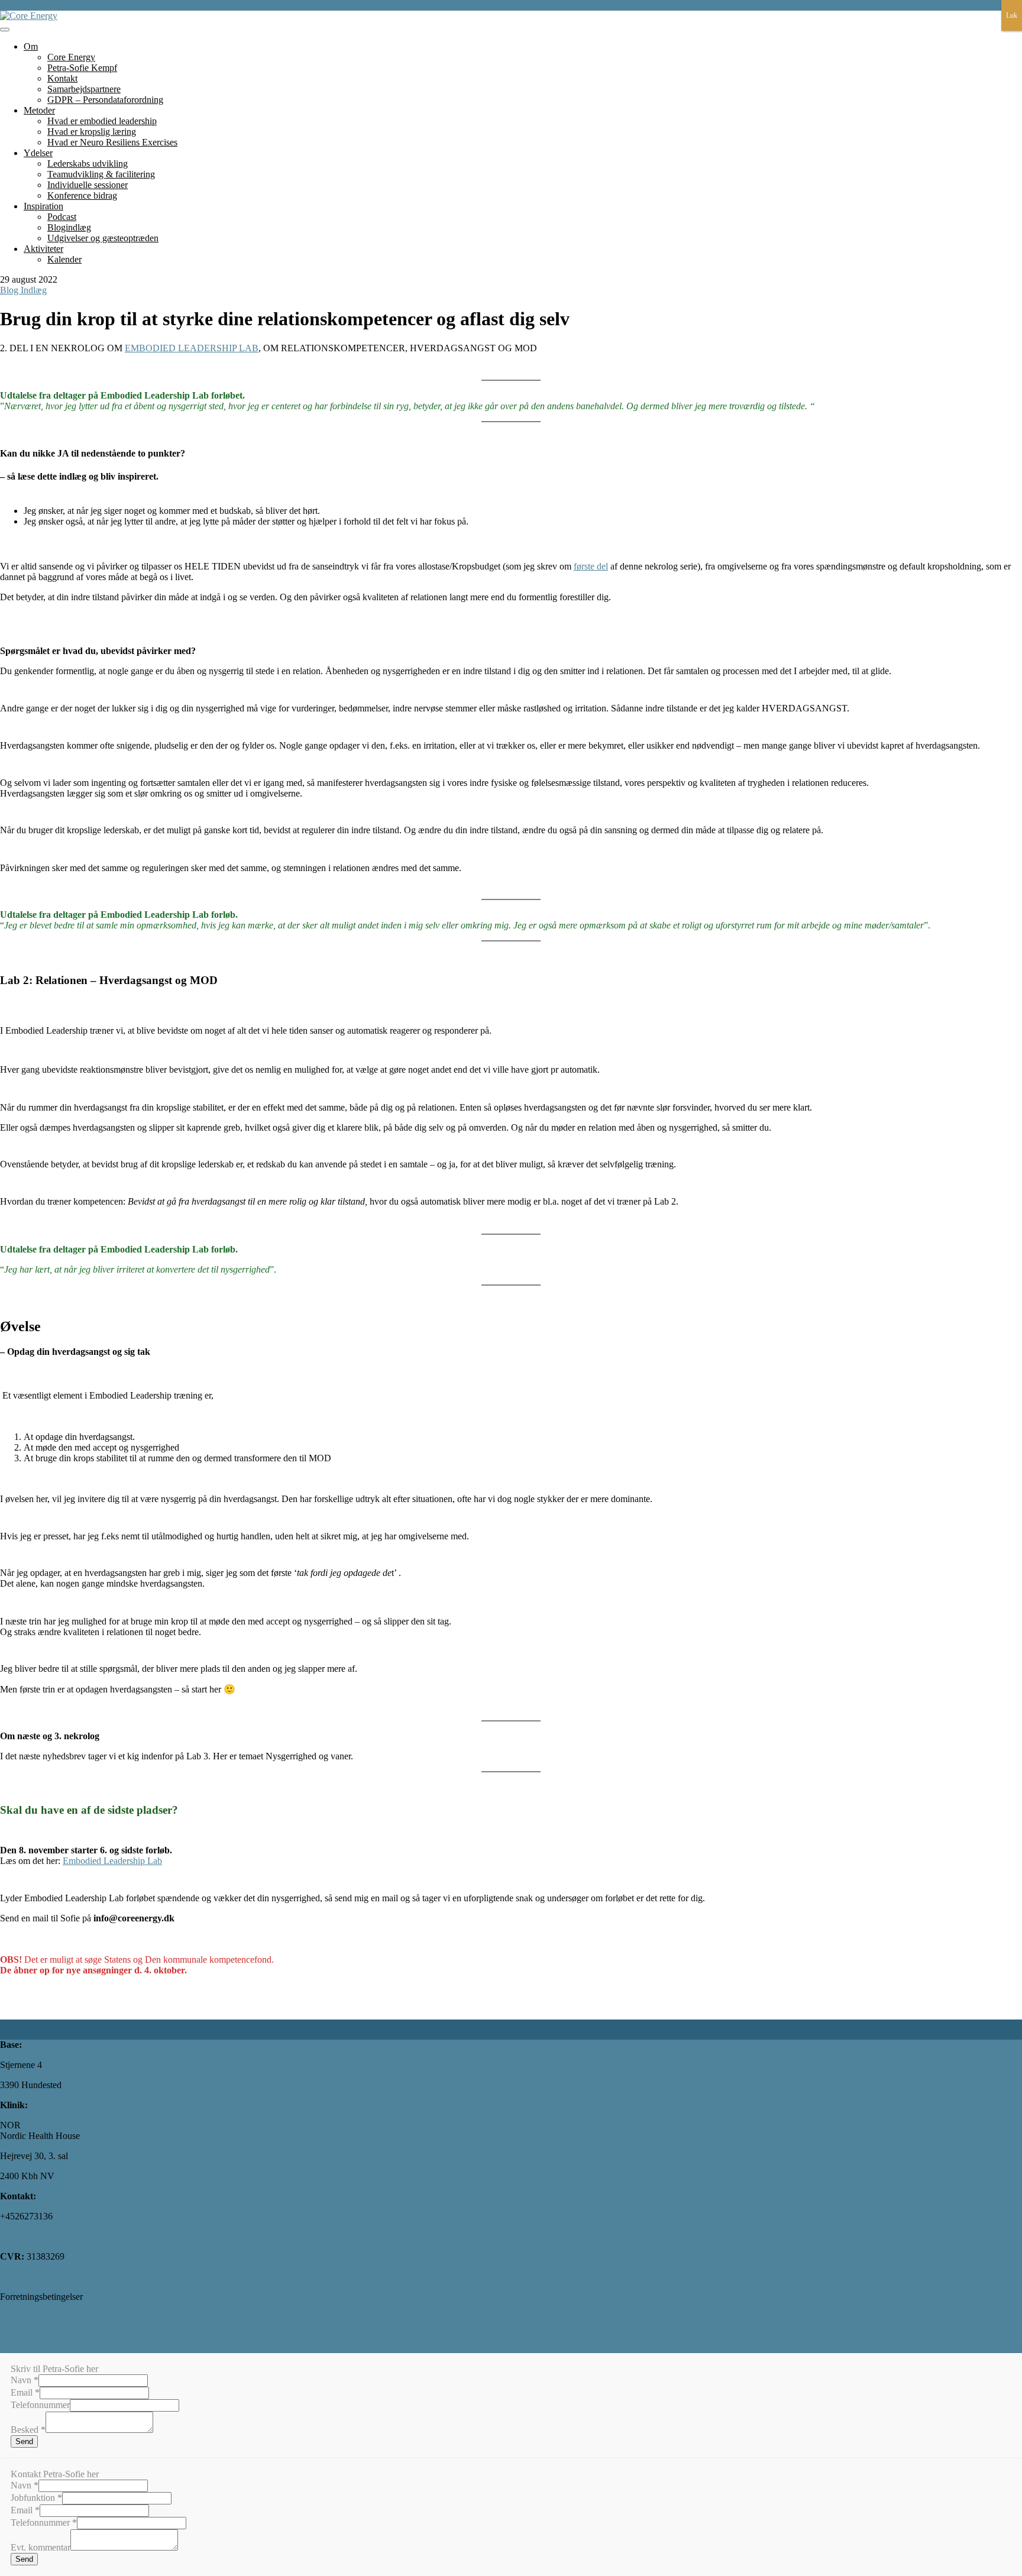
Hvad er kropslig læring (92, 132)
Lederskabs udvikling (88, 164)
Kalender (64, 259)
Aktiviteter (43, 249)
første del (591, 566)
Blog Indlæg (23, 290)
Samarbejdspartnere (84, 89)
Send (24, 2441)
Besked (28, 2430)
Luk (1012, 15)
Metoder (39, 110)
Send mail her (26, 2236)
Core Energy (71, 57)
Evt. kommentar (41, 2547)
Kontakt (62, 78)
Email (25, 2392)
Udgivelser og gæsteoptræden (103, 238)
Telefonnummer (40, 2405)
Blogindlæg (69, 227)
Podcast (62, 217)
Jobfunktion (36, 2498)
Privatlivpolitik (28, 2317)
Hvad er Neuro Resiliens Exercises (112, 142)
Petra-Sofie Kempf (82, 68)
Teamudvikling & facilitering (101, 174)
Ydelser (38, 153)
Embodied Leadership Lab (112, 1861)
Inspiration (43, 206)
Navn (25, 2380)
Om (31, 46)
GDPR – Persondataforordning (105, 100)
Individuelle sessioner (88, 185)
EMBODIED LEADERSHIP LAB (192, 348)
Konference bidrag (82, 195)
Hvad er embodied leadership (102, 121)
